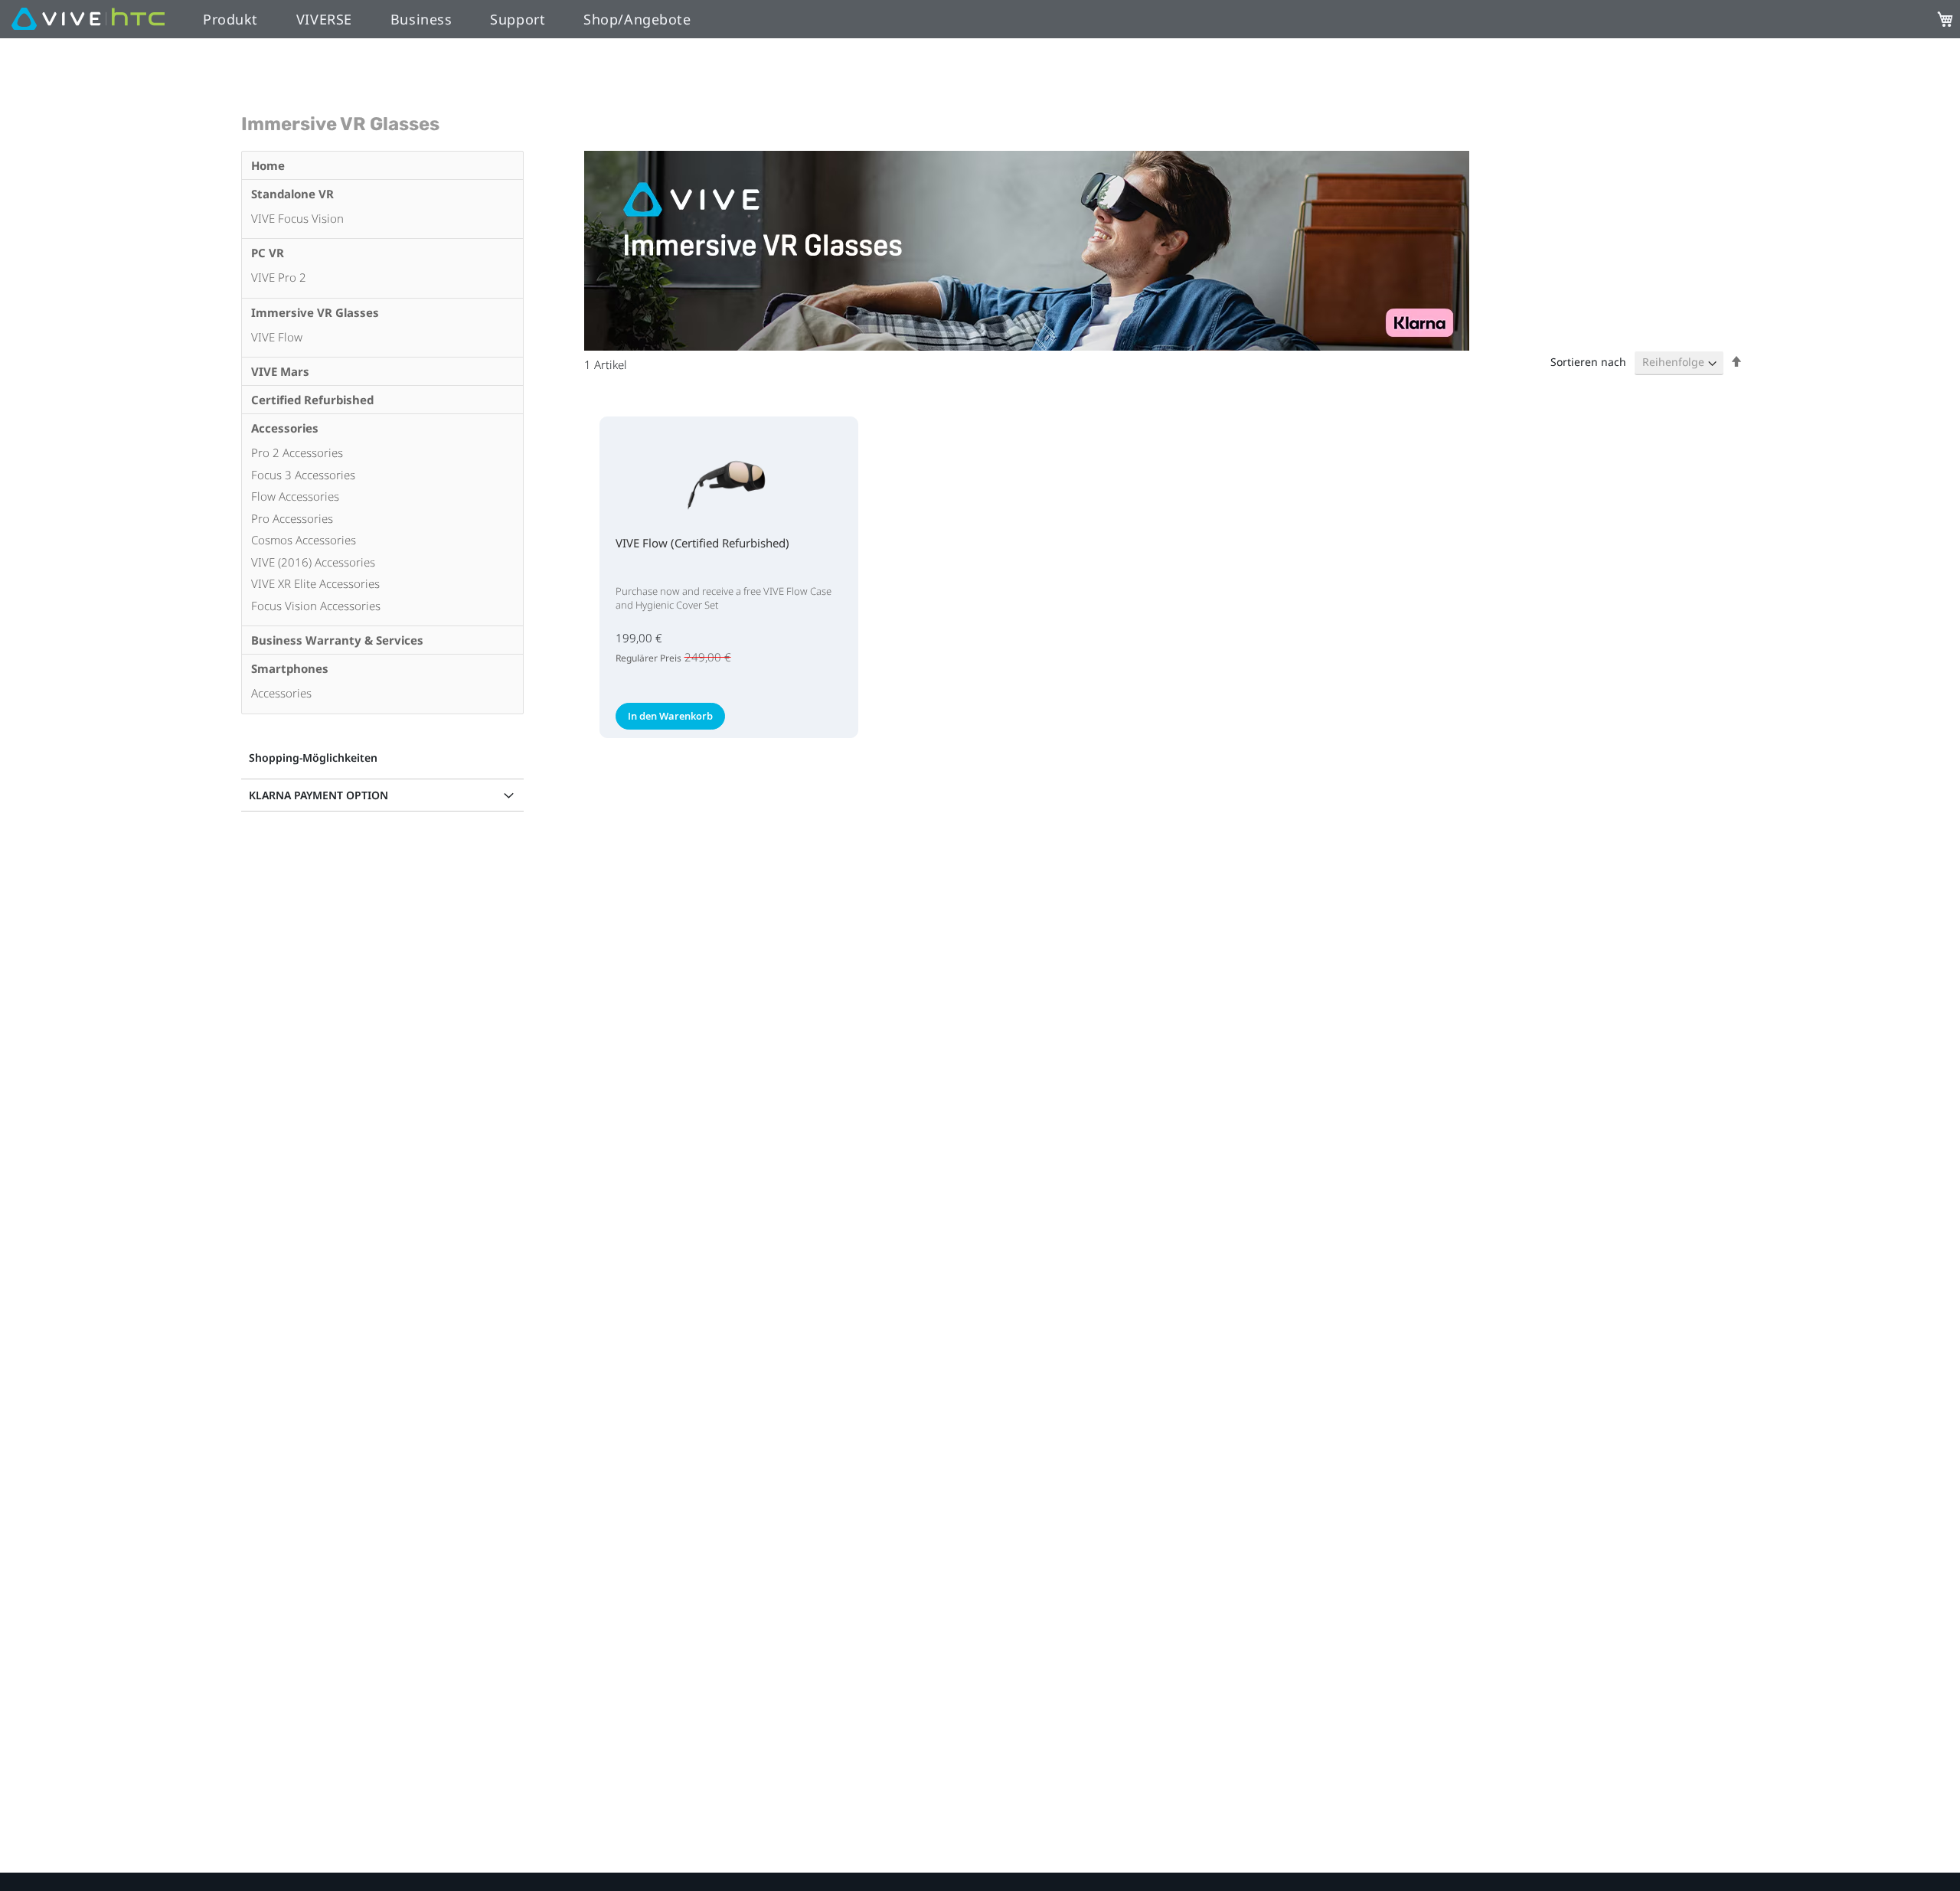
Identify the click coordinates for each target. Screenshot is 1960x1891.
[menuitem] (382, 165)
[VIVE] (88, 20)
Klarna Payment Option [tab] (318, 795)
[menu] (382, 433)
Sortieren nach (1588, 362)
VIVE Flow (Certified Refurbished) (702, 543)
